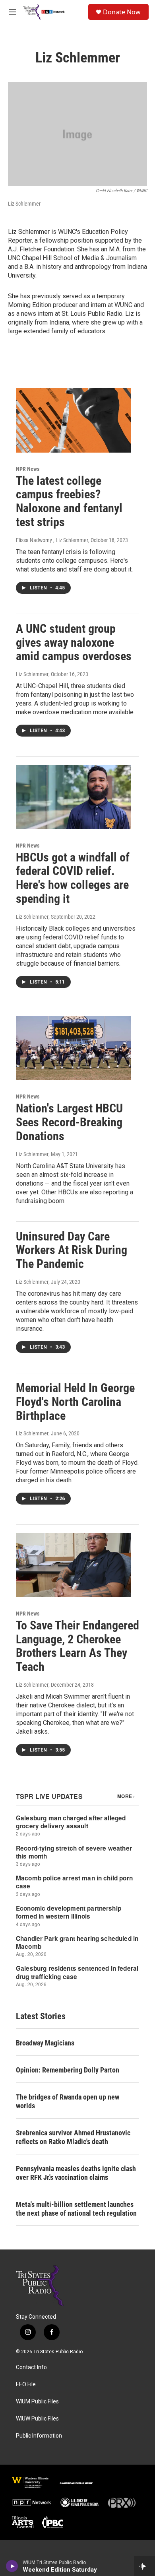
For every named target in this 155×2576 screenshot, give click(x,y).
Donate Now (122, 12)
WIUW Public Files (37, 2419)
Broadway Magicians (45, 2043)
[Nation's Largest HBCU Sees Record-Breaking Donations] (74, 1048)
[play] (12, 2566)
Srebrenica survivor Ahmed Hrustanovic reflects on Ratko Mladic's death (73, 2137)
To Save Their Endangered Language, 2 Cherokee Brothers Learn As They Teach (77, 1646)
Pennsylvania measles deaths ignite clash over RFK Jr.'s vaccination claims (76, 2173)
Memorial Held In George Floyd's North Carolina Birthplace (75, 1402)
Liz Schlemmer (32, 674)
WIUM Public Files (37, 2402)
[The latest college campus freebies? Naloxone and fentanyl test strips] (74, 420)
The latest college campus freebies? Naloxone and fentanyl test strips (69, 501)
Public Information (39, 2436)
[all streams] (144, 2566)
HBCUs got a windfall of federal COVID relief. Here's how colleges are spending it (73, 878)
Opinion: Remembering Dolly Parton (68, 2070)
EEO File (26, 2385)
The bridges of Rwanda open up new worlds (68, 2101)
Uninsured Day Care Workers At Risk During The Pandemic (72, 1250)
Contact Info (31, 2367)
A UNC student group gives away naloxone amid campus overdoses (74, 643)
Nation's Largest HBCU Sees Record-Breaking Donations (69, 1122)
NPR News (28, 469)
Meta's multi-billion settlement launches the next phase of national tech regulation (76, 2209)
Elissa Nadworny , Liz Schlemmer (52, 540)
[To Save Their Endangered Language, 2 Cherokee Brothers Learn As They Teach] (74, 1565)
